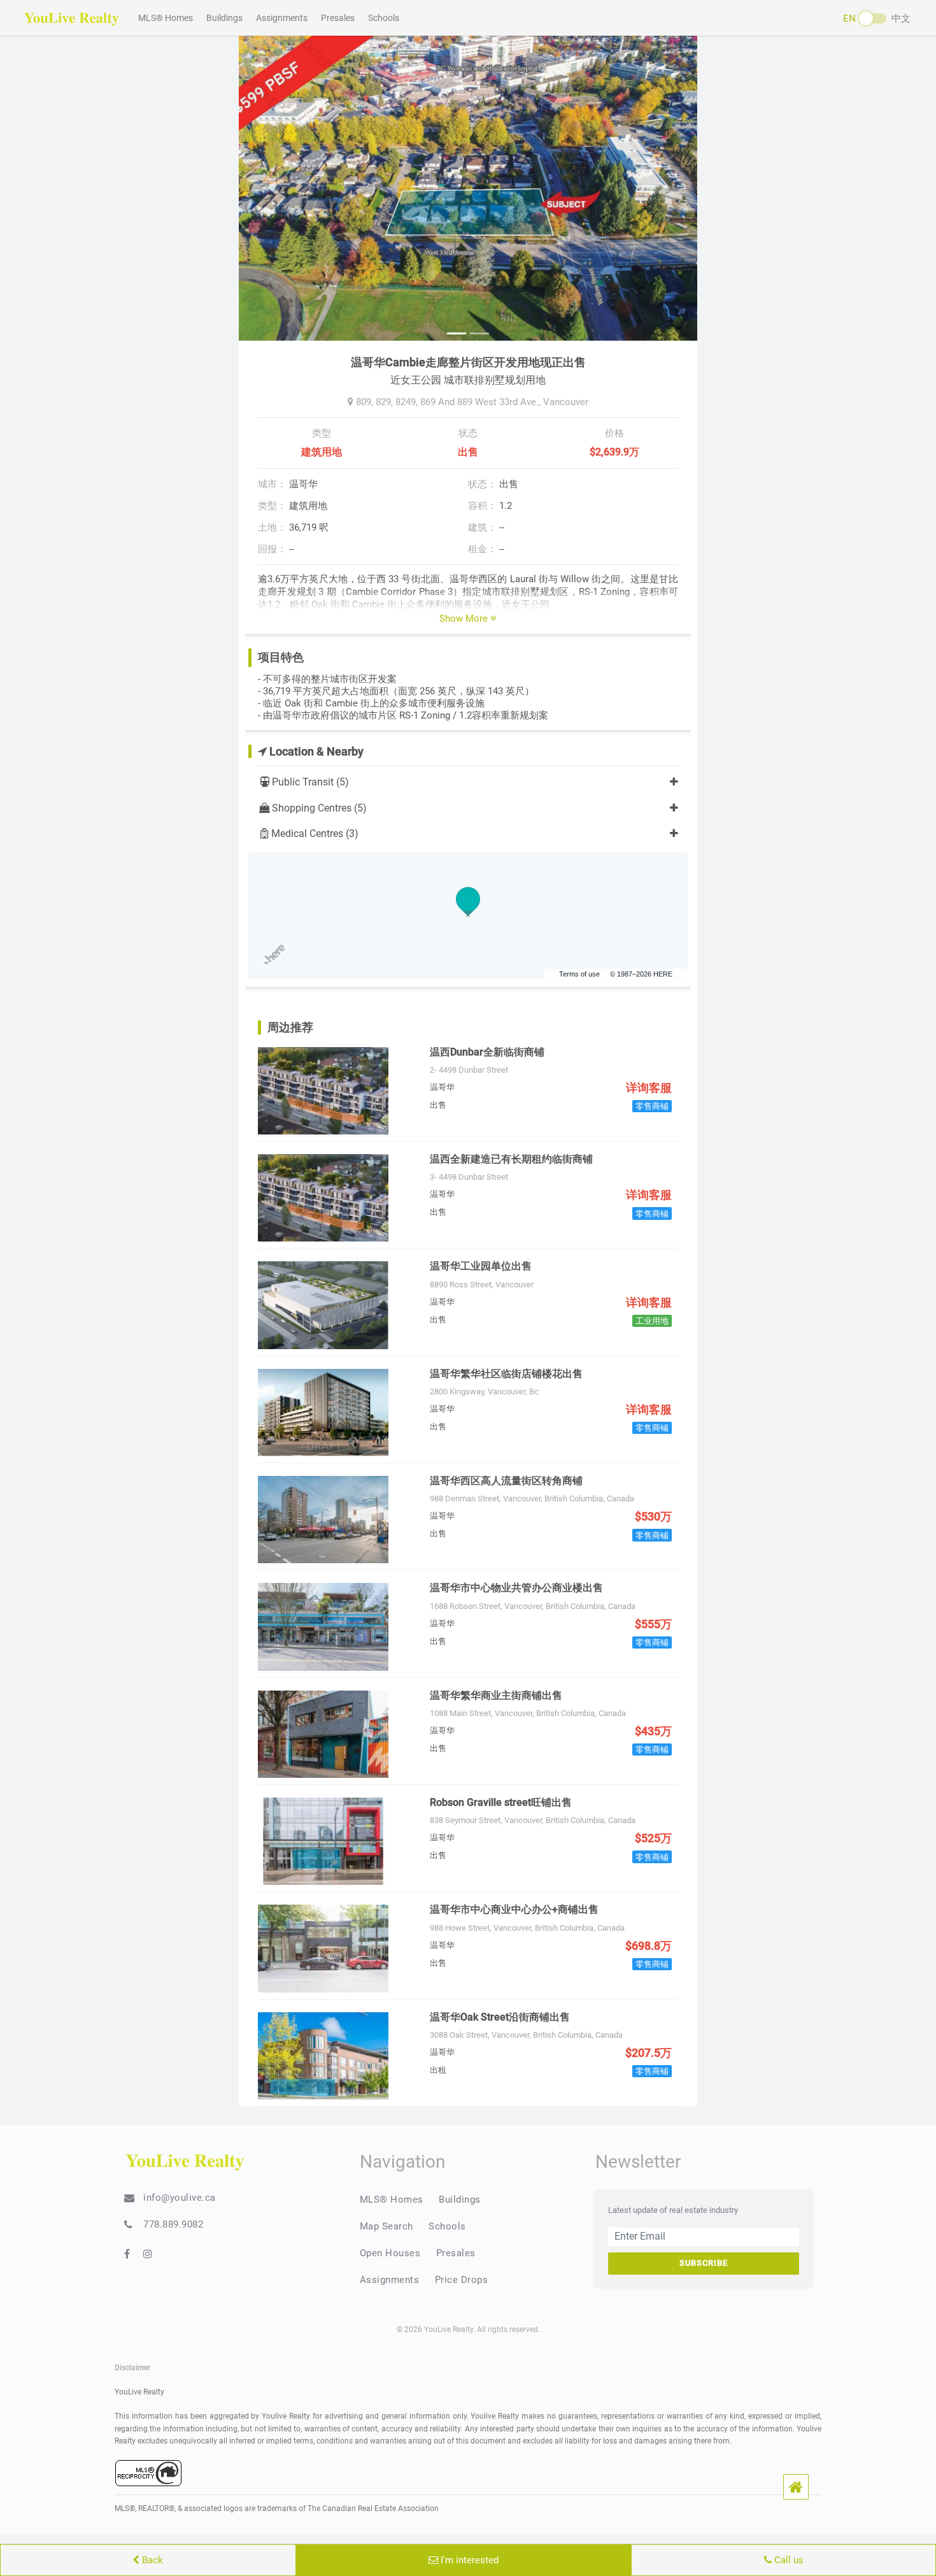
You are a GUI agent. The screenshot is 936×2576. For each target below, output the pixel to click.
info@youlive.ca (180, 2198)
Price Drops (462, 2280)
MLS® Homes (166, 18)
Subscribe (704, 2263)
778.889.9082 (173, 2224)
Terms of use (579, 974)
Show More (465, 619)
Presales (338, 18)
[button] (796, 2487)
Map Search (386, 2226)
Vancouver (566, 402)
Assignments (282, 18)
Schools (384, 18)
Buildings (224, 18)
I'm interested (468, 2560)
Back (151, 2560)
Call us (788, 2560)
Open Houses (390, 2253)
